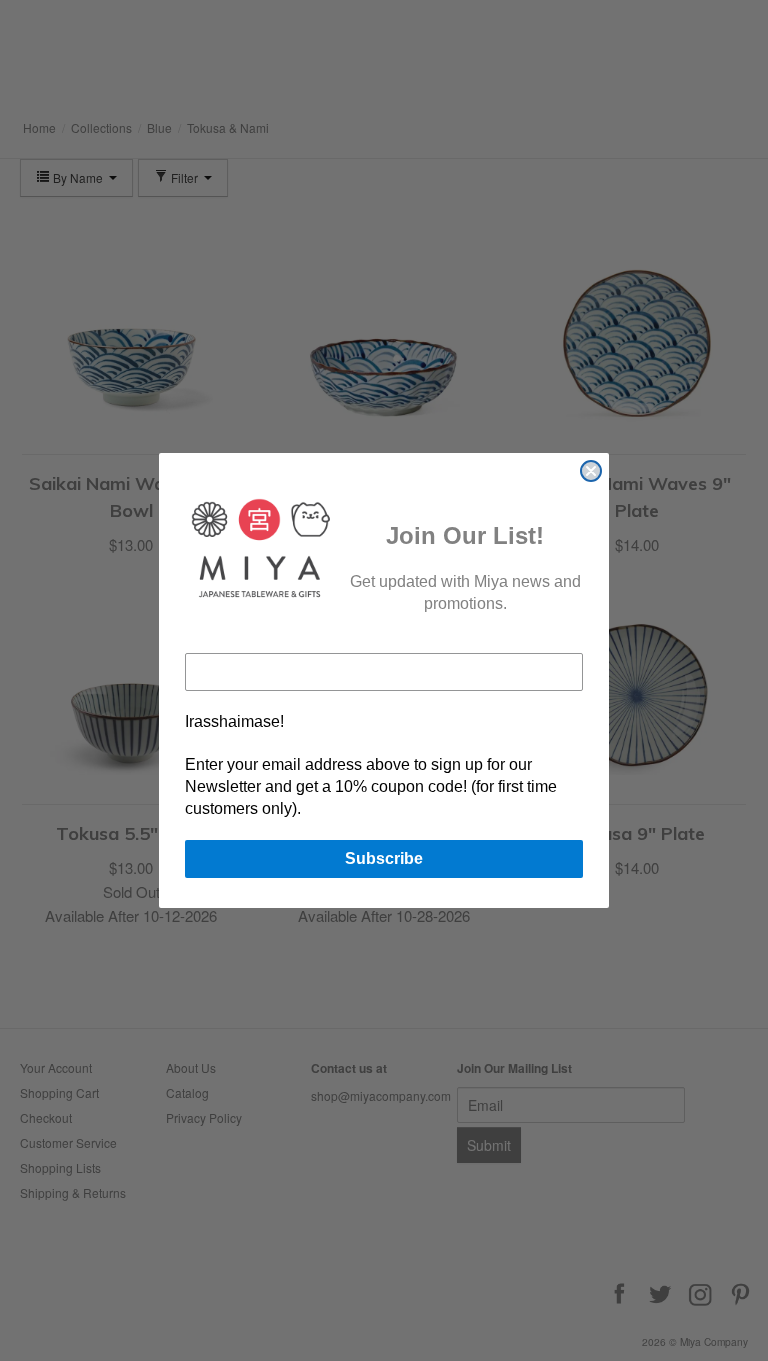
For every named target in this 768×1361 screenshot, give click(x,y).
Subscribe (384, 858)
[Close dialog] (591, 471)
